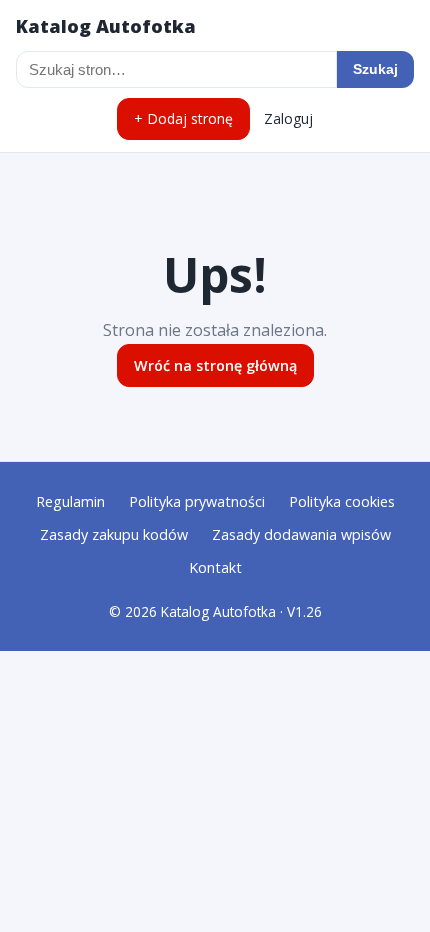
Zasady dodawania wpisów (301, 534)
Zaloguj (288, 118)
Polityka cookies (342, 501)
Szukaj (375, 69)
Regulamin (70, 501)
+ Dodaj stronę (183, 118)
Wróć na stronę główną (215, 365)
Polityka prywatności (197, 501)
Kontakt (215, 567)
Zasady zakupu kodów (114, 534)
